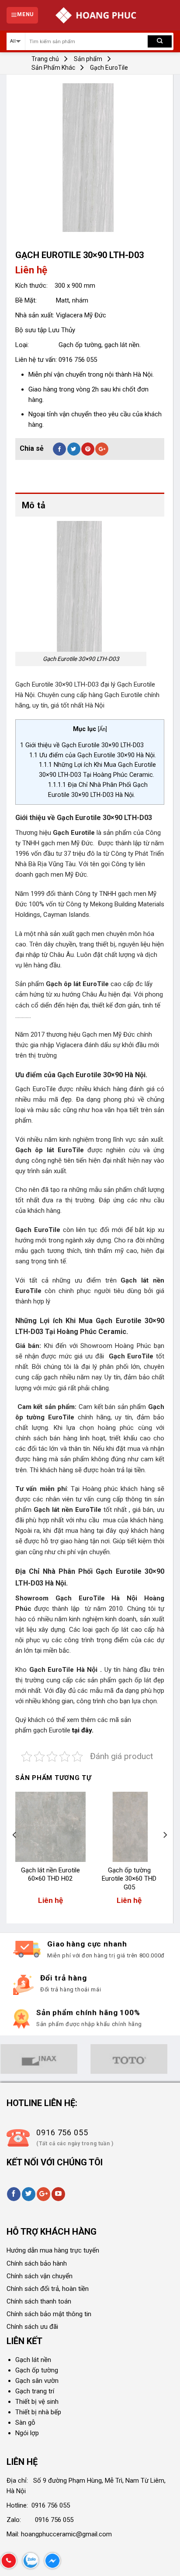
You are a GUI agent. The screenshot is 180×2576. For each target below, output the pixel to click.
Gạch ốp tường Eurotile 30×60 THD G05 (129, 1879)
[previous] (15, 1853)
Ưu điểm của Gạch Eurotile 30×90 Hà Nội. (93, 755)
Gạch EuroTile (109, 68)
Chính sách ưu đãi (32, 2327)
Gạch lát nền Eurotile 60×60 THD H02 (50, 1875)
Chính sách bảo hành (37, 2263)
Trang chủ (45, 59)
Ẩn (102, 729)
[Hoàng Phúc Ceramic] (96, 15)
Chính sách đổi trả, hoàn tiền (48, 2289)
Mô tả (34, 505)
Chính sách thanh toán (39, 2301)
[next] (165, 1853)
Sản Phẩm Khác (53, 68)
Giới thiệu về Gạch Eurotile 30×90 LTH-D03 (82, 745)
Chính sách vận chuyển (40, 2276)
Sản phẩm (88, 59)
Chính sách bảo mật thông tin (49, 2314)
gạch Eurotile (53, 1730)
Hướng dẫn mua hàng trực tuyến (53, 2250)
